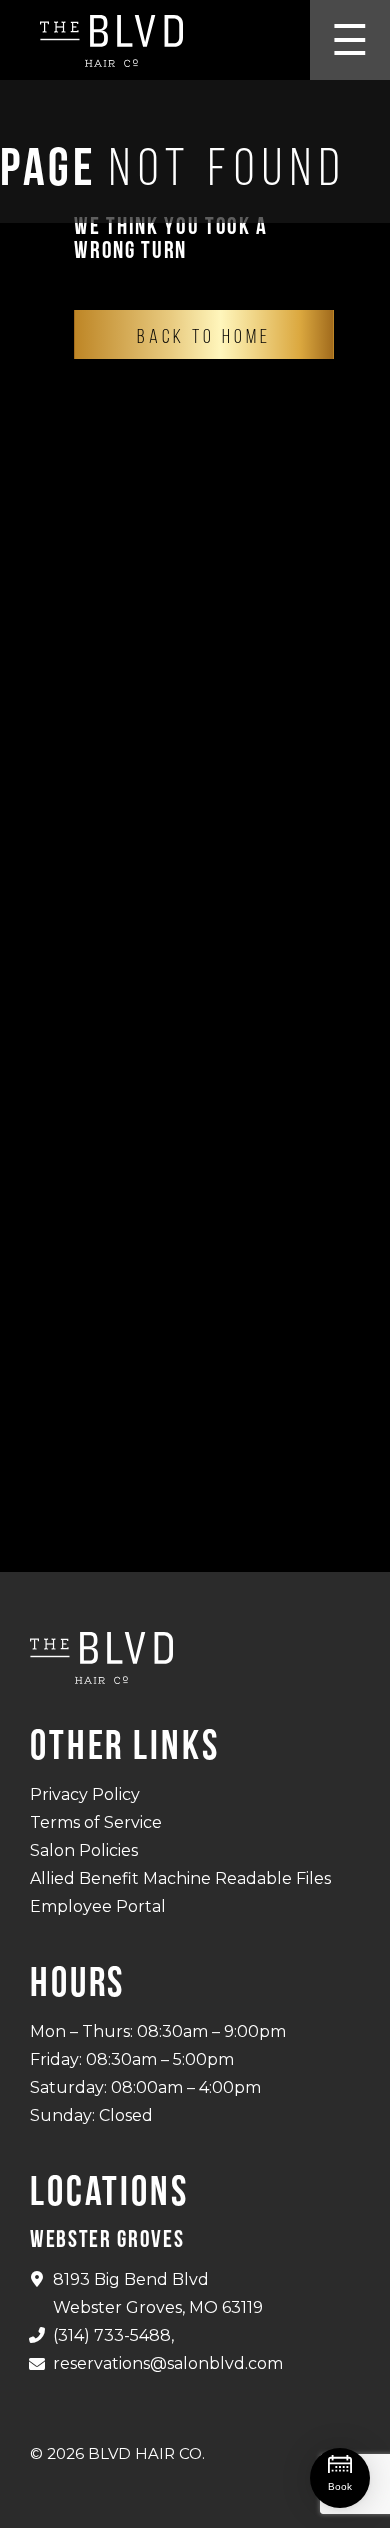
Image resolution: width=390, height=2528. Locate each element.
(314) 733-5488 (112, 2335)
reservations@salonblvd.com (168, 2363)
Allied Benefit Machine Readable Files (180, 1878)
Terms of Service (96, 1822)
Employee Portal (98, 1906)
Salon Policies (84, 1850)
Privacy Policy (85, 1794)
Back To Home (204, 336)
